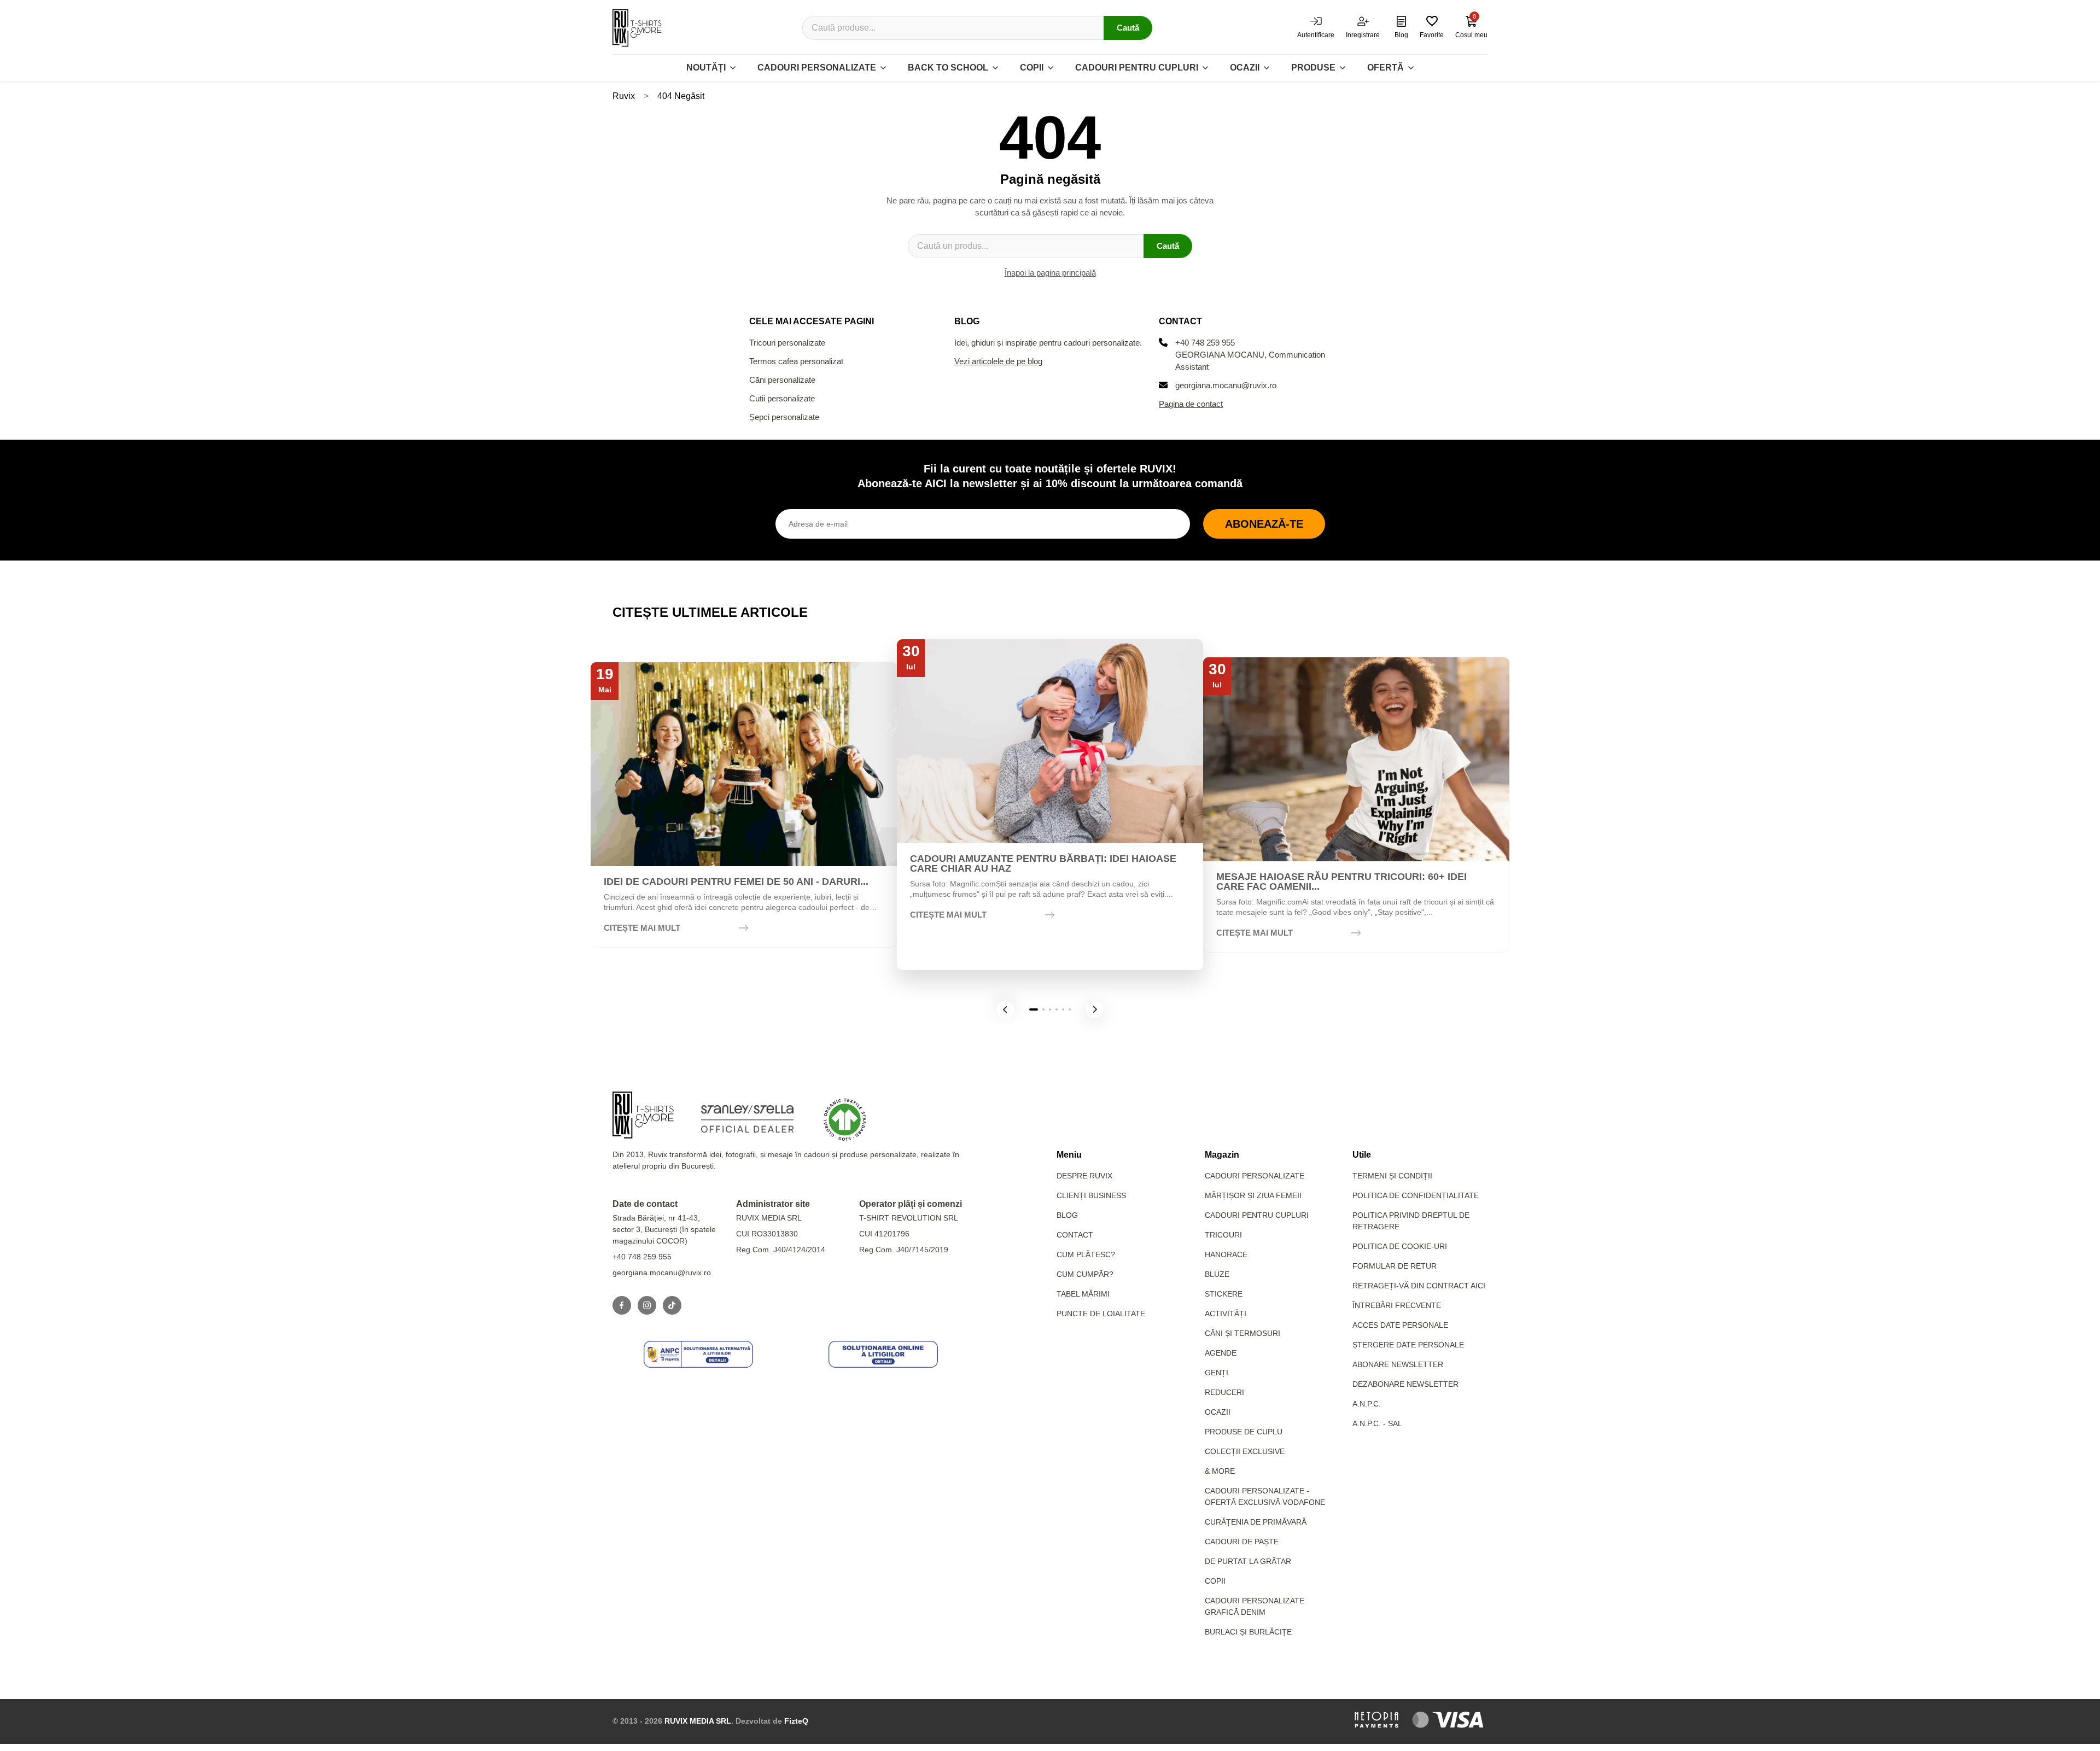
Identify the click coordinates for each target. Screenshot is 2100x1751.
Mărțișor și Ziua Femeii (1253, 1195)
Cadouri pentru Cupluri (1257, 1215)
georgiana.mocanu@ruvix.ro (1226, 385)
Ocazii (1245, 68)
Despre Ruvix (1084, 1176)
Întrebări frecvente (1397, 1305)
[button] (1005, 1009)
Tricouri (1223, 1235)
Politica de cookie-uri (1400, 1246)
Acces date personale (1400, 1325)
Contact (1075, 1235)
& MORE (1220, 1471)
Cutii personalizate (782, 398)
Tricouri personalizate (787, 343)
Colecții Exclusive (1245, 1451)
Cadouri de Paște (1242, 1542)
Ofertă (1386, 68)
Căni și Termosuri (1242, 1333)
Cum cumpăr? (1085, 1274)
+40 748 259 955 (1205, 343)
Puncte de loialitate (1101, 1314)
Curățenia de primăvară (1256, 1522)
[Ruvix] (637, 28)
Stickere (1224, 1294)
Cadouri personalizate (817, 68)
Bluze (1217, 1274)
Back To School (948, 68)
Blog (1067, 1215)
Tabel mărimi (1083, 1294)
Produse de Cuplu (1244, 1432)
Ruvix (624, 96)
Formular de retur (1395, 1266)
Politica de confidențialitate (1416, 1195)
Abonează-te (1264, 524)
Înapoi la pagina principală (1050, 273)
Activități (1226, 1314)
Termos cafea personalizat (796, 361)
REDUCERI (1224, 1392)
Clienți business (1091, 1195)
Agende (1221, 1353)
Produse (1313, 68)
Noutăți (706, 68)
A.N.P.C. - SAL (1377, 1423)
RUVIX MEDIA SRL (698, 1721)
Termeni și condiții (1392, 1176)
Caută (1128, 28)
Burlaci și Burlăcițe (1248, 1632)
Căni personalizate (782, 380)
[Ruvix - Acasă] (643, 1115)
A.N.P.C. (1367, 1404)
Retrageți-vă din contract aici (1419, 1286)
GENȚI (1217, 1373)
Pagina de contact (1191, 404)
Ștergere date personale (1408, 1345)
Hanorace (1226, 1254)
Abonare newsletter (1398, 1364)
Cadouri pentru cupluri (1137, 68)
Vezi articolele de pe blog (998, 361)
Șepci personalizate (784, 417)
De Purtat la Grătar (1248, 1561)
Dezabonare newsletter (1405, 1384)
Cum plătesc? (1086, 1254)
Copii (1032, 68)
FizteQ (796, 1721)
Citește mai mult (642, 928)
